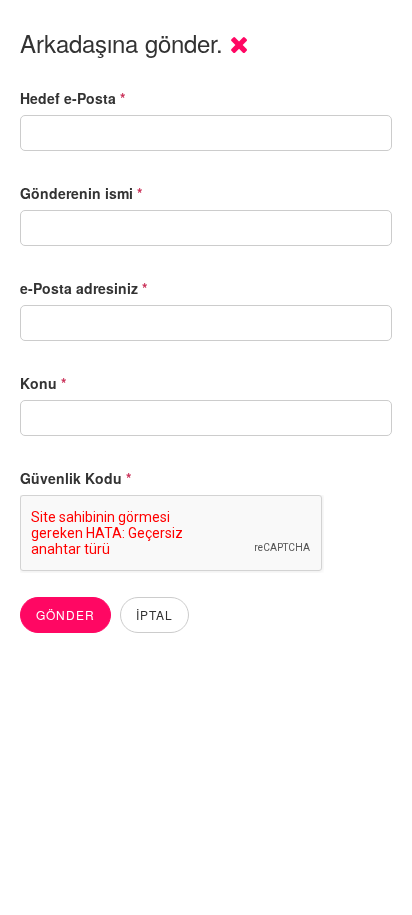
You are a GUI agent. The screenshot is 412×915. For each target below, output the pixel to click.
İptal (154, 614)
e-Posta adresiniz (83, 288)
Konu (43, 383)
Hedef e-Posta (72, 98)
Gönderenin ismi (81, 193)
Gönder (65, 614)
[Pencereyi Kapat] (239, 42)
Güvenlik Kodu (75, 478)
